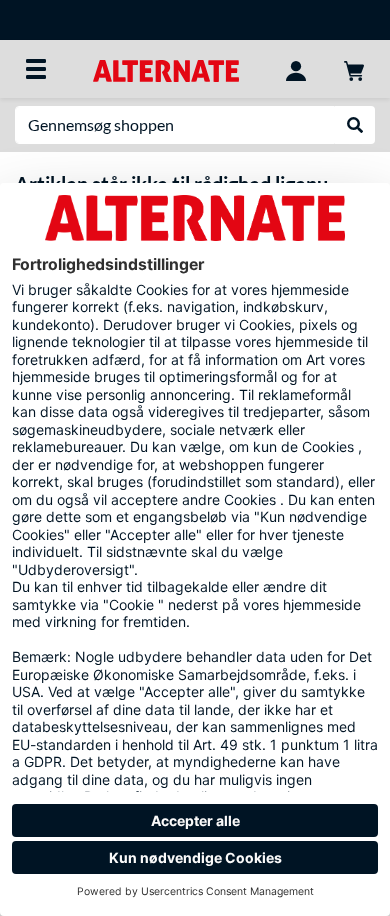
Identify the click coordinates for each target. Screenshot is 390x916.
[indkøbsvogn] (354, 69)
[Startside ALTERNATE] (165, 68)
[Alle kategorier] (36, 69)
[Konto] (296, 69)
